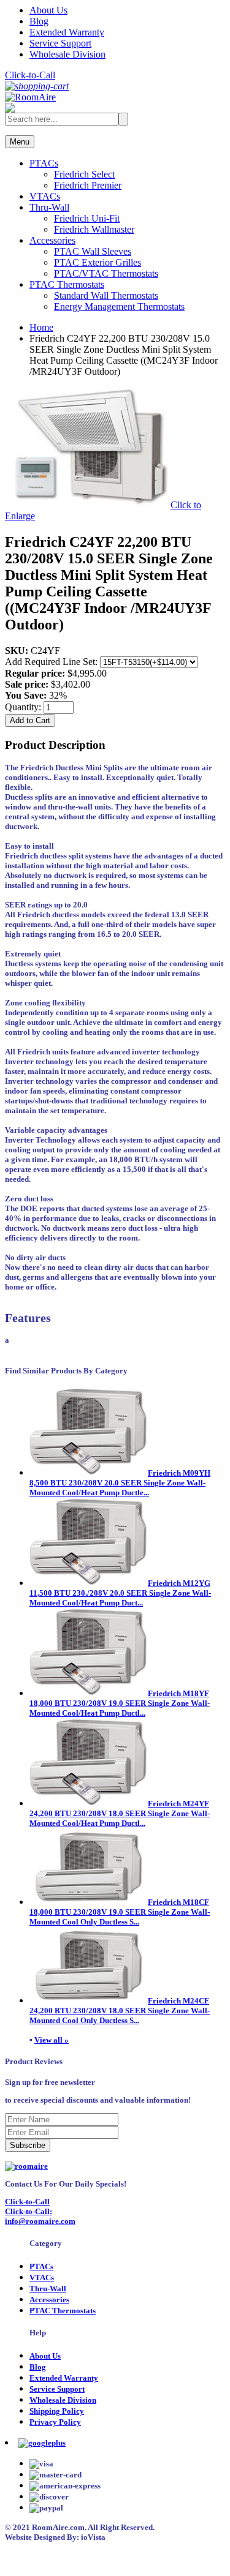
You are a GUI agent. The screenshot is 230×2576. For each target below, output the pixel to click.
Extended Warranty (67, 32)
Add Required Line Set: (52, 662)
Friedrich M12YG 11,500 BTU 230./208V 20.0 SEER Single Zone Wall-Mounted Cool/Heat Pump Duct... (120, 1593)
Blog (39, 21)
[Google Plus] (42, 2443)
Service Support (60, 43)
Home (41, 327)
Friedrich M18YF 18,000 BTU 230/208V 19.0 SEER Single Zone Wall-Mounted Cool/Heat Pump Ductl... (120, 1703)
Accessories (52, 240)
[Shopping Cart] (37, 86)
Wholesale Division (67, 54)
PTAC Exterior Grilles (98, 262)
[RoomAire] (30, 97)
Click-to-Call (30, 75)
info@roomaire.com (40, 2221)
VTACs (45, 196)
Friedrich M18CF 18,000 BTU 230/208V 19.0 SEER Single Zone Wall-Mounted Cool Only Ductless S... (120, 1912)
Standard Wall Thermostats (106, 295)
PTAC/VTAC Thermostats (106, 273)
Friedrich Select (84, 174)
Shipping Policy (57, 2411)
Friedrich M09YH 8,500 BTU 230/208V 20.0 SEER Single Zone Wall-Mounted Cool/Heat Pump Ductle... (120, 1483)
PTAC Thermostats (67, 284)
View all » (52, 2040)
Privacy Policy (55, 2422)
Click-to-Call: (29, 2211)
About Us (48, 10)
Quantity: (24, 707)
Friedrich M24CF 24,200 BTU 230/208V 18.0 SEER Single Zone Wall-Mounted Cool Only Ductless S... (120, 2011)
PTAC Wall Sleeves (93, 251)
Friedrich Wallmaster (94, 229)
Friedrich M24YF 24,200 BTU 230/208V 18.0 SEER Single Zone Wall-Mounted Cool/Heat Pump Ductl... (120, 1813)
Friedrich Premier (88, 185)
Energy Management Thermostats (119, 306)
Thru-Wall (49, 207)
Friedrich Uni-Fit (87, 218)
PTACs (44, 163)
